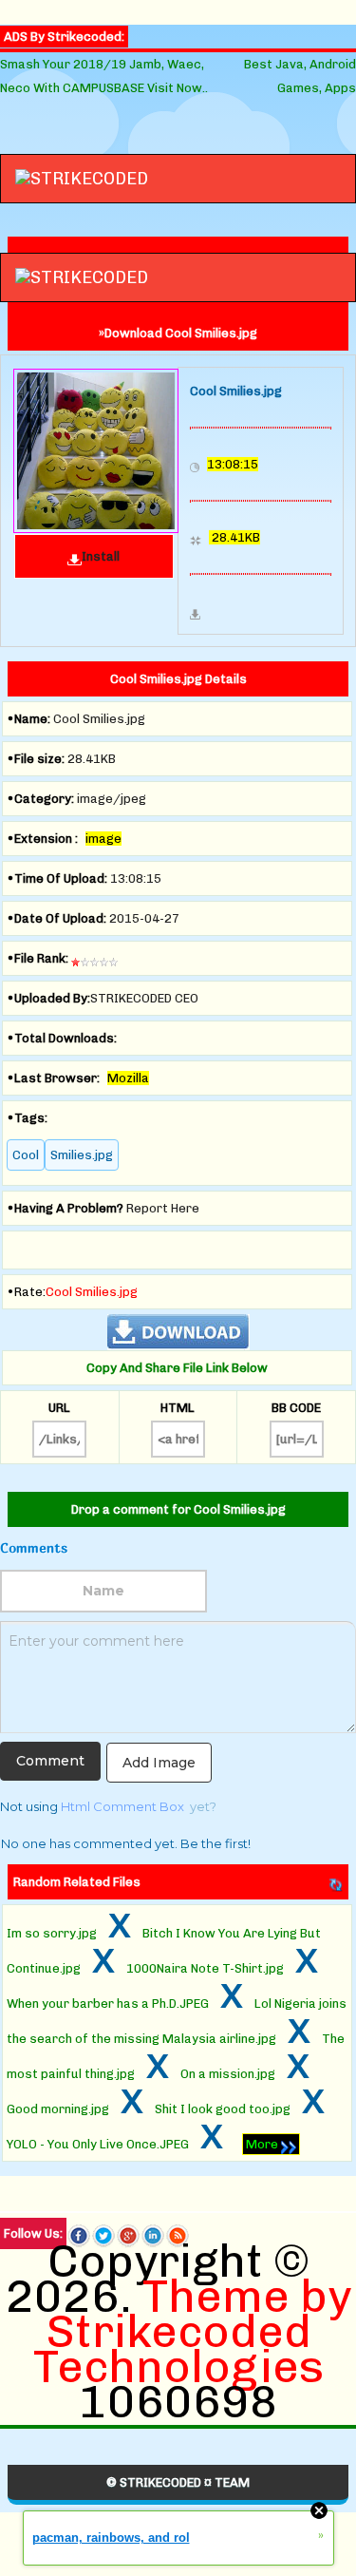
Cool (26, 1155)
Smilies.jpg (82, 1155)
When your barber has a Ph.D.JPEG (108, 2004)
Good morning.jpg (58, 2109)
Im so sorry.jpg (52, 1933)
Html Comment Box (122, 1806)
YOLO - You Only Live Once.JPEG (98, 2144)
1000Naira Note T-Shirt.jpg (205, 1968)
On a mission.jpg (228, 2074)
